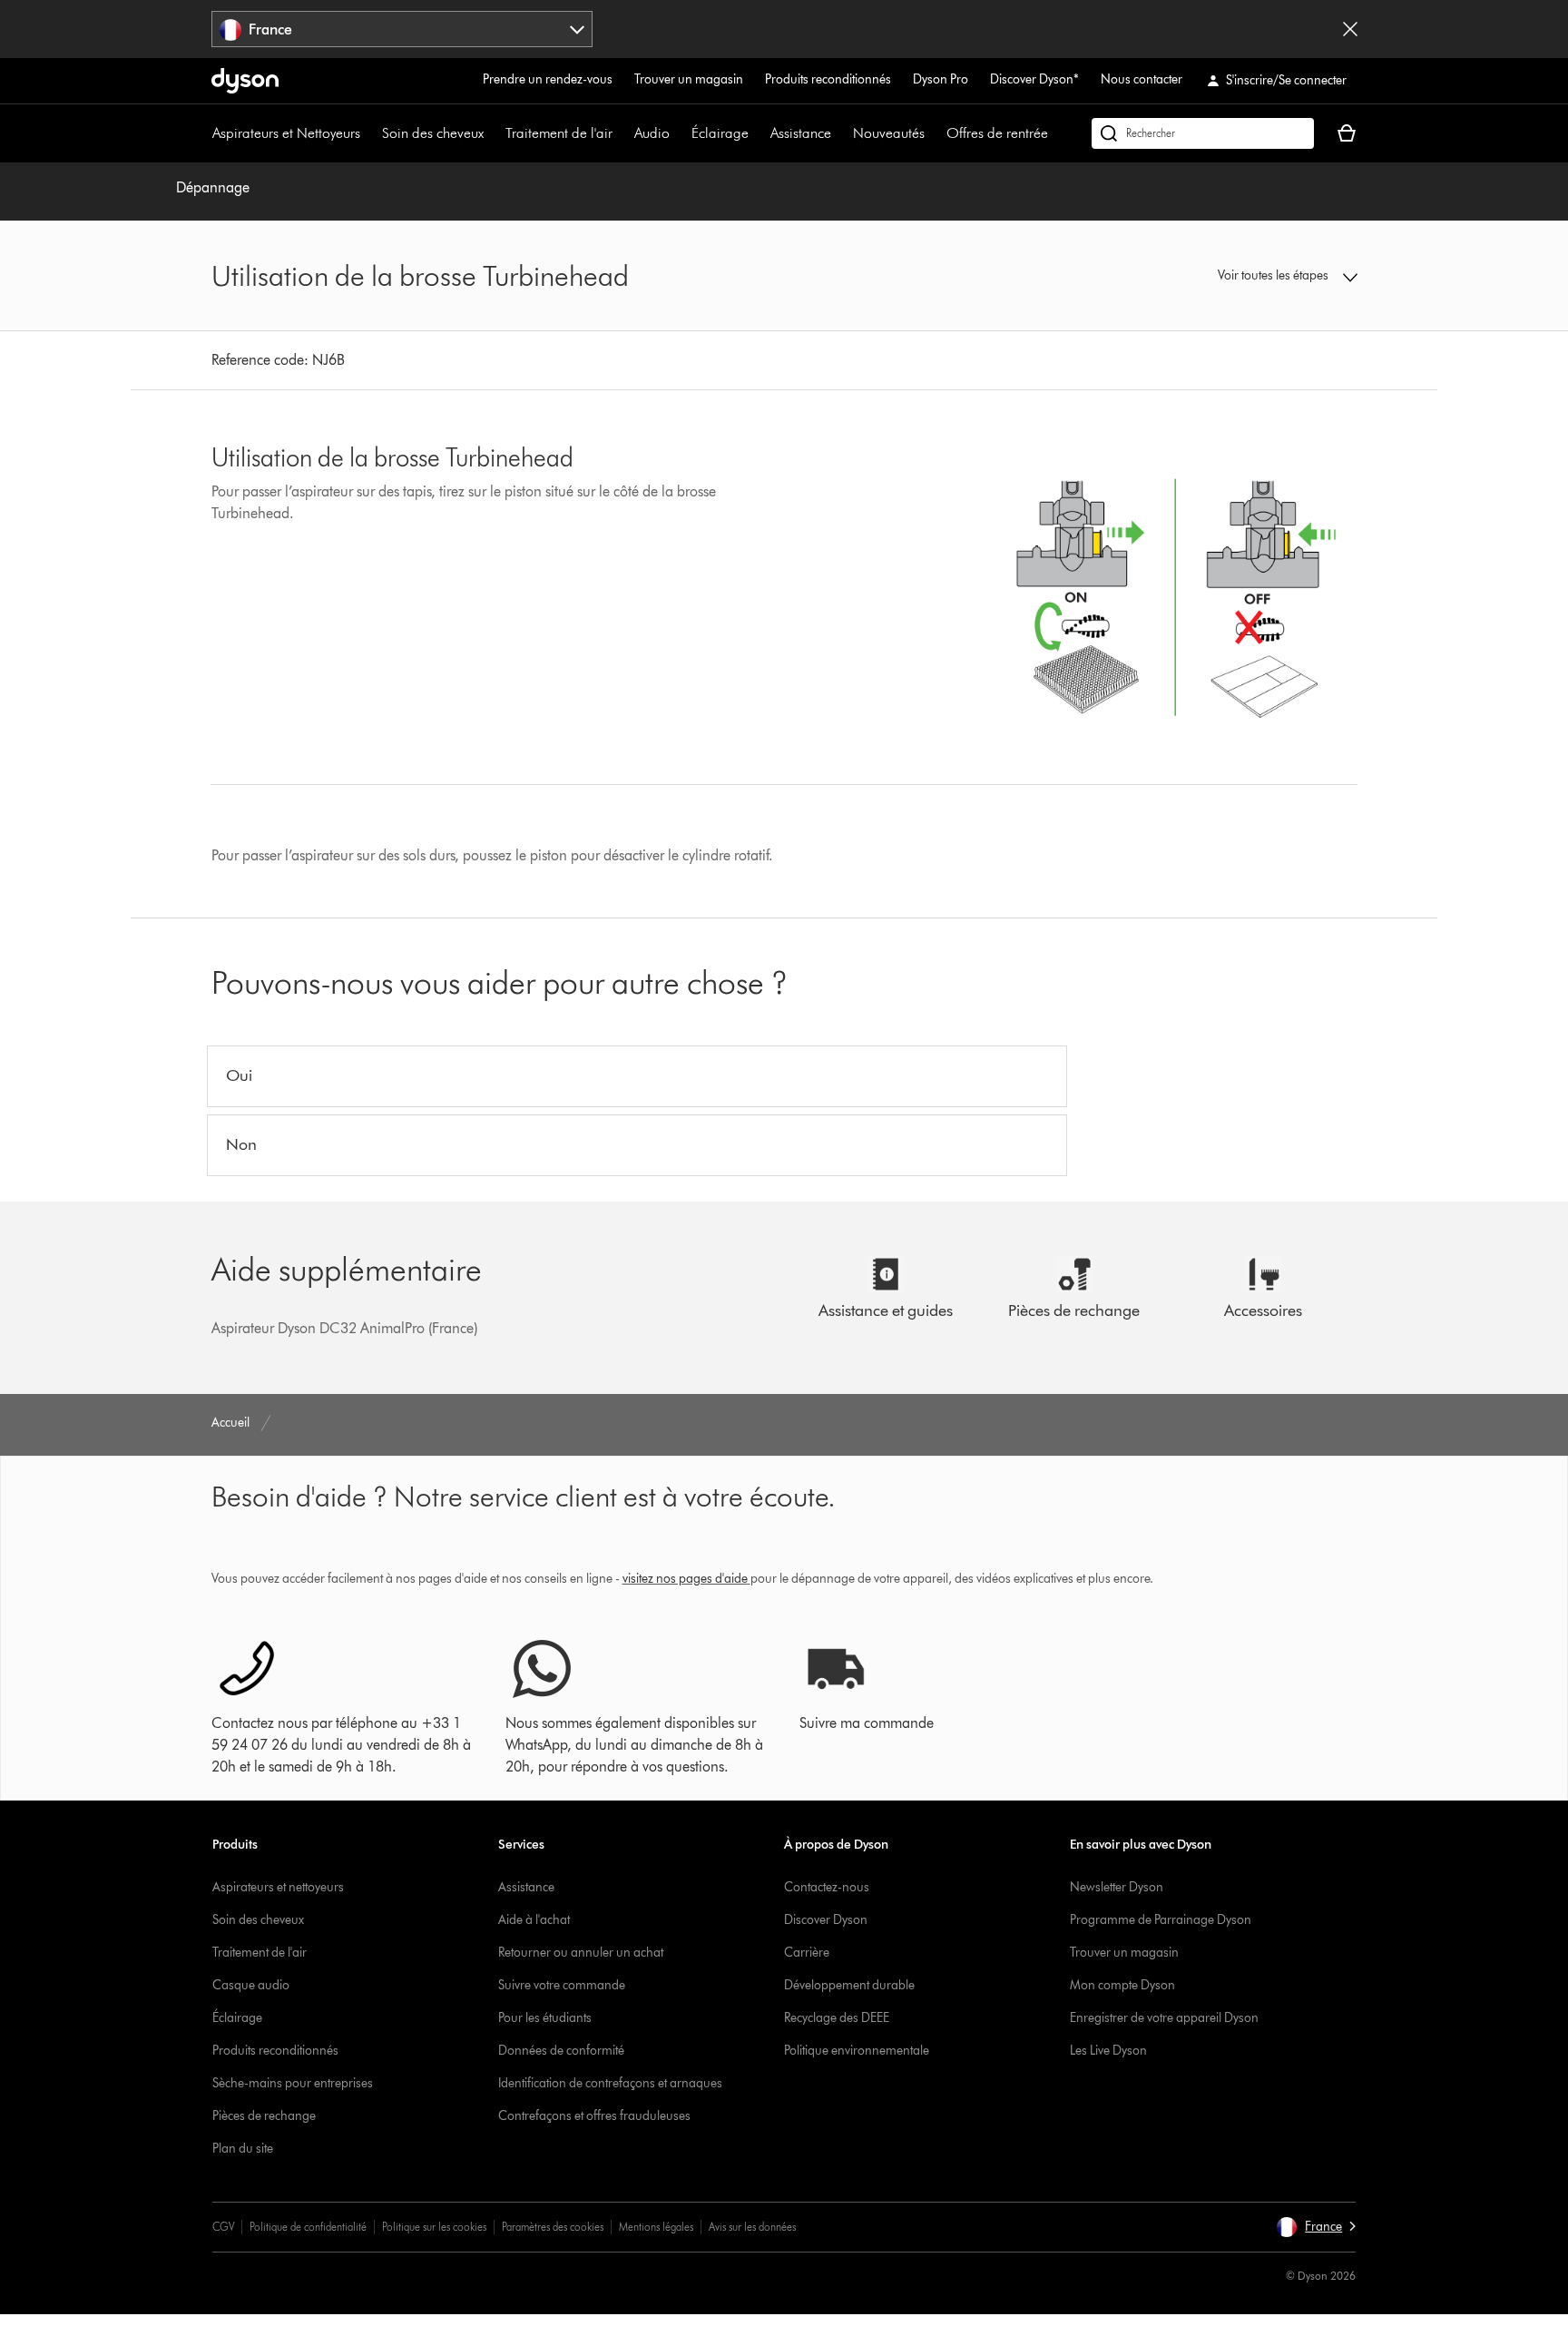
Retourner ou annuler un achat (581, 1953)
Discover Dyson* (1034, 79)
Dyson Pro (941, 79)
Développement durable (849, 1985)
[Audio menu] (679, 133)
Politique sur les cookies (434, 2227)
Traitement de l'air (559, 133)
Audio (652, 133)
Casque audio (251, 1985)
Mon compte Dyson (1122, 1985)
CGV (223, 2227)
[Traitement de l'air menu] (622, 133)
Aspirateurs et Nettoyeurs (286, 133)
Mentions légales (656, 2227)
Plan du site (243, 2149)
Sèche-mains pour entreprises (293, 2083)
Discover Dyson (826, 1920)
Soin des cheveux (433, 133)
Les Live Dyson (1108, 2051)
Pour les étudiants (545, 2018)
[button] (1225, 276)
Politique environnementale (857, 2051)
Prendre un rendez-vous (548, 79)
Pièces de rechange (264, 2116)
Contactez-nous (827, 1887)
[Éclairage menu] (758, 133)
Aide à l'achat (534, 1920)
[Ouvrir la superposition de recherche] (1203, 133)
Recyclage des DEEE (837, 2018)
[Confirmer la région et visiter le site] (1350, 29)
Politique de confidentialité (308, 2227)
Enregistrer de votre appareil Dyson (1164, 2018)
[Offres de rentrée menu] (1057, 133)
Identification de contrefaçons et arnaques (610, 2083)
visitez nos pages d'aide (685, 1579)
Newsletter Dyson (1117, 1887)
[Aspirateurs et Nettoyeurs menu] (369, 133)
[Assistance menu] (840, 133)
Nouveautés (889, 133)
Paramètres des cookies (553, 2227)
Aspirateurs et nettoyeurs (278, 1887)
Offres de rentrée (997, 133)
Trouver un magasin (689, 79)
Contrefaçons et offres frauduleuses (594, 2116)
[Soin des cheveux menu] (493, 133)
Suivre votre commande (562, 1985)
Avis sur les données (752, 2227)
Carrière (807, 1953)
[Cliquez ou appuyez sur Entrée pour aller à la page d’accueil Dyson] (245, 81)
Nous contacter (1142, 79)
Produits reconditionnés (828, 79)
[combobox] (402, 29)
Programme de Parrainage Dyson (1161, 1920)
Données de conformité (561, 2051)
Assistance (801, 133)
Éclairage (720, 133)
